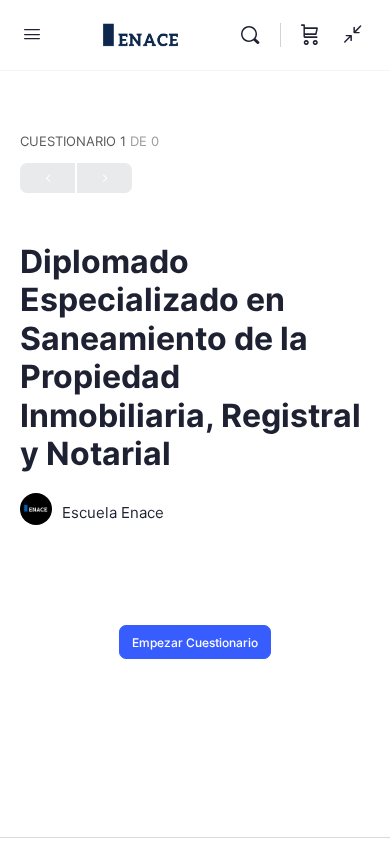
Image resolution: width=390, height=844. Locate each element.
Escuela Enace (113, 512)
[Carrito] (310, 35)
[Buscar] (255, 35)
